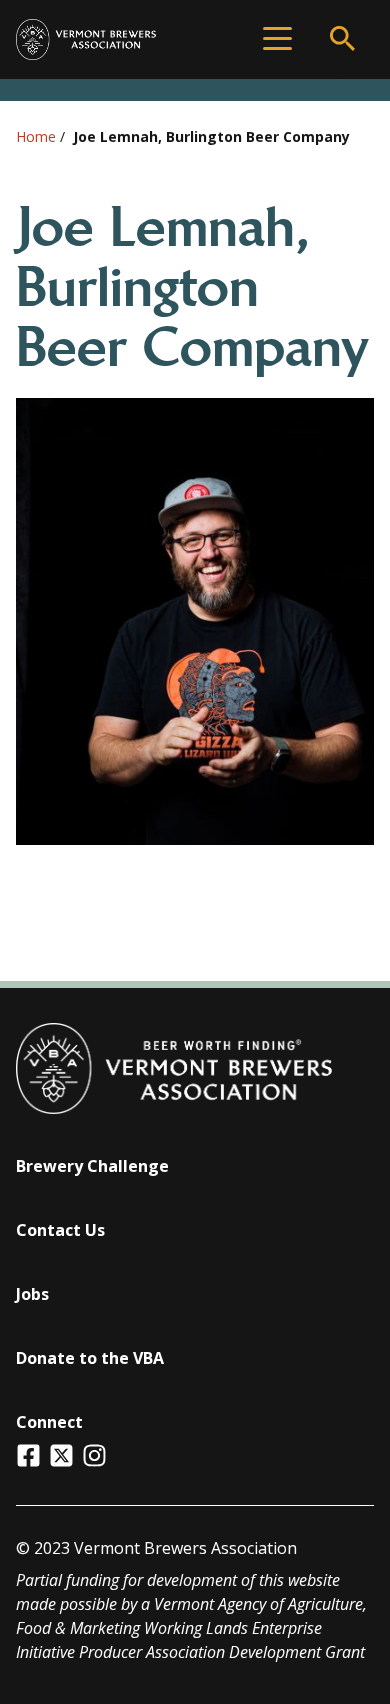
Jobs (32, 1294)
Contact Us (60, 1230)
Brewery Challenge (92, 1166)
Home (36, 136)
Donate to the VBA (90, 1358)
